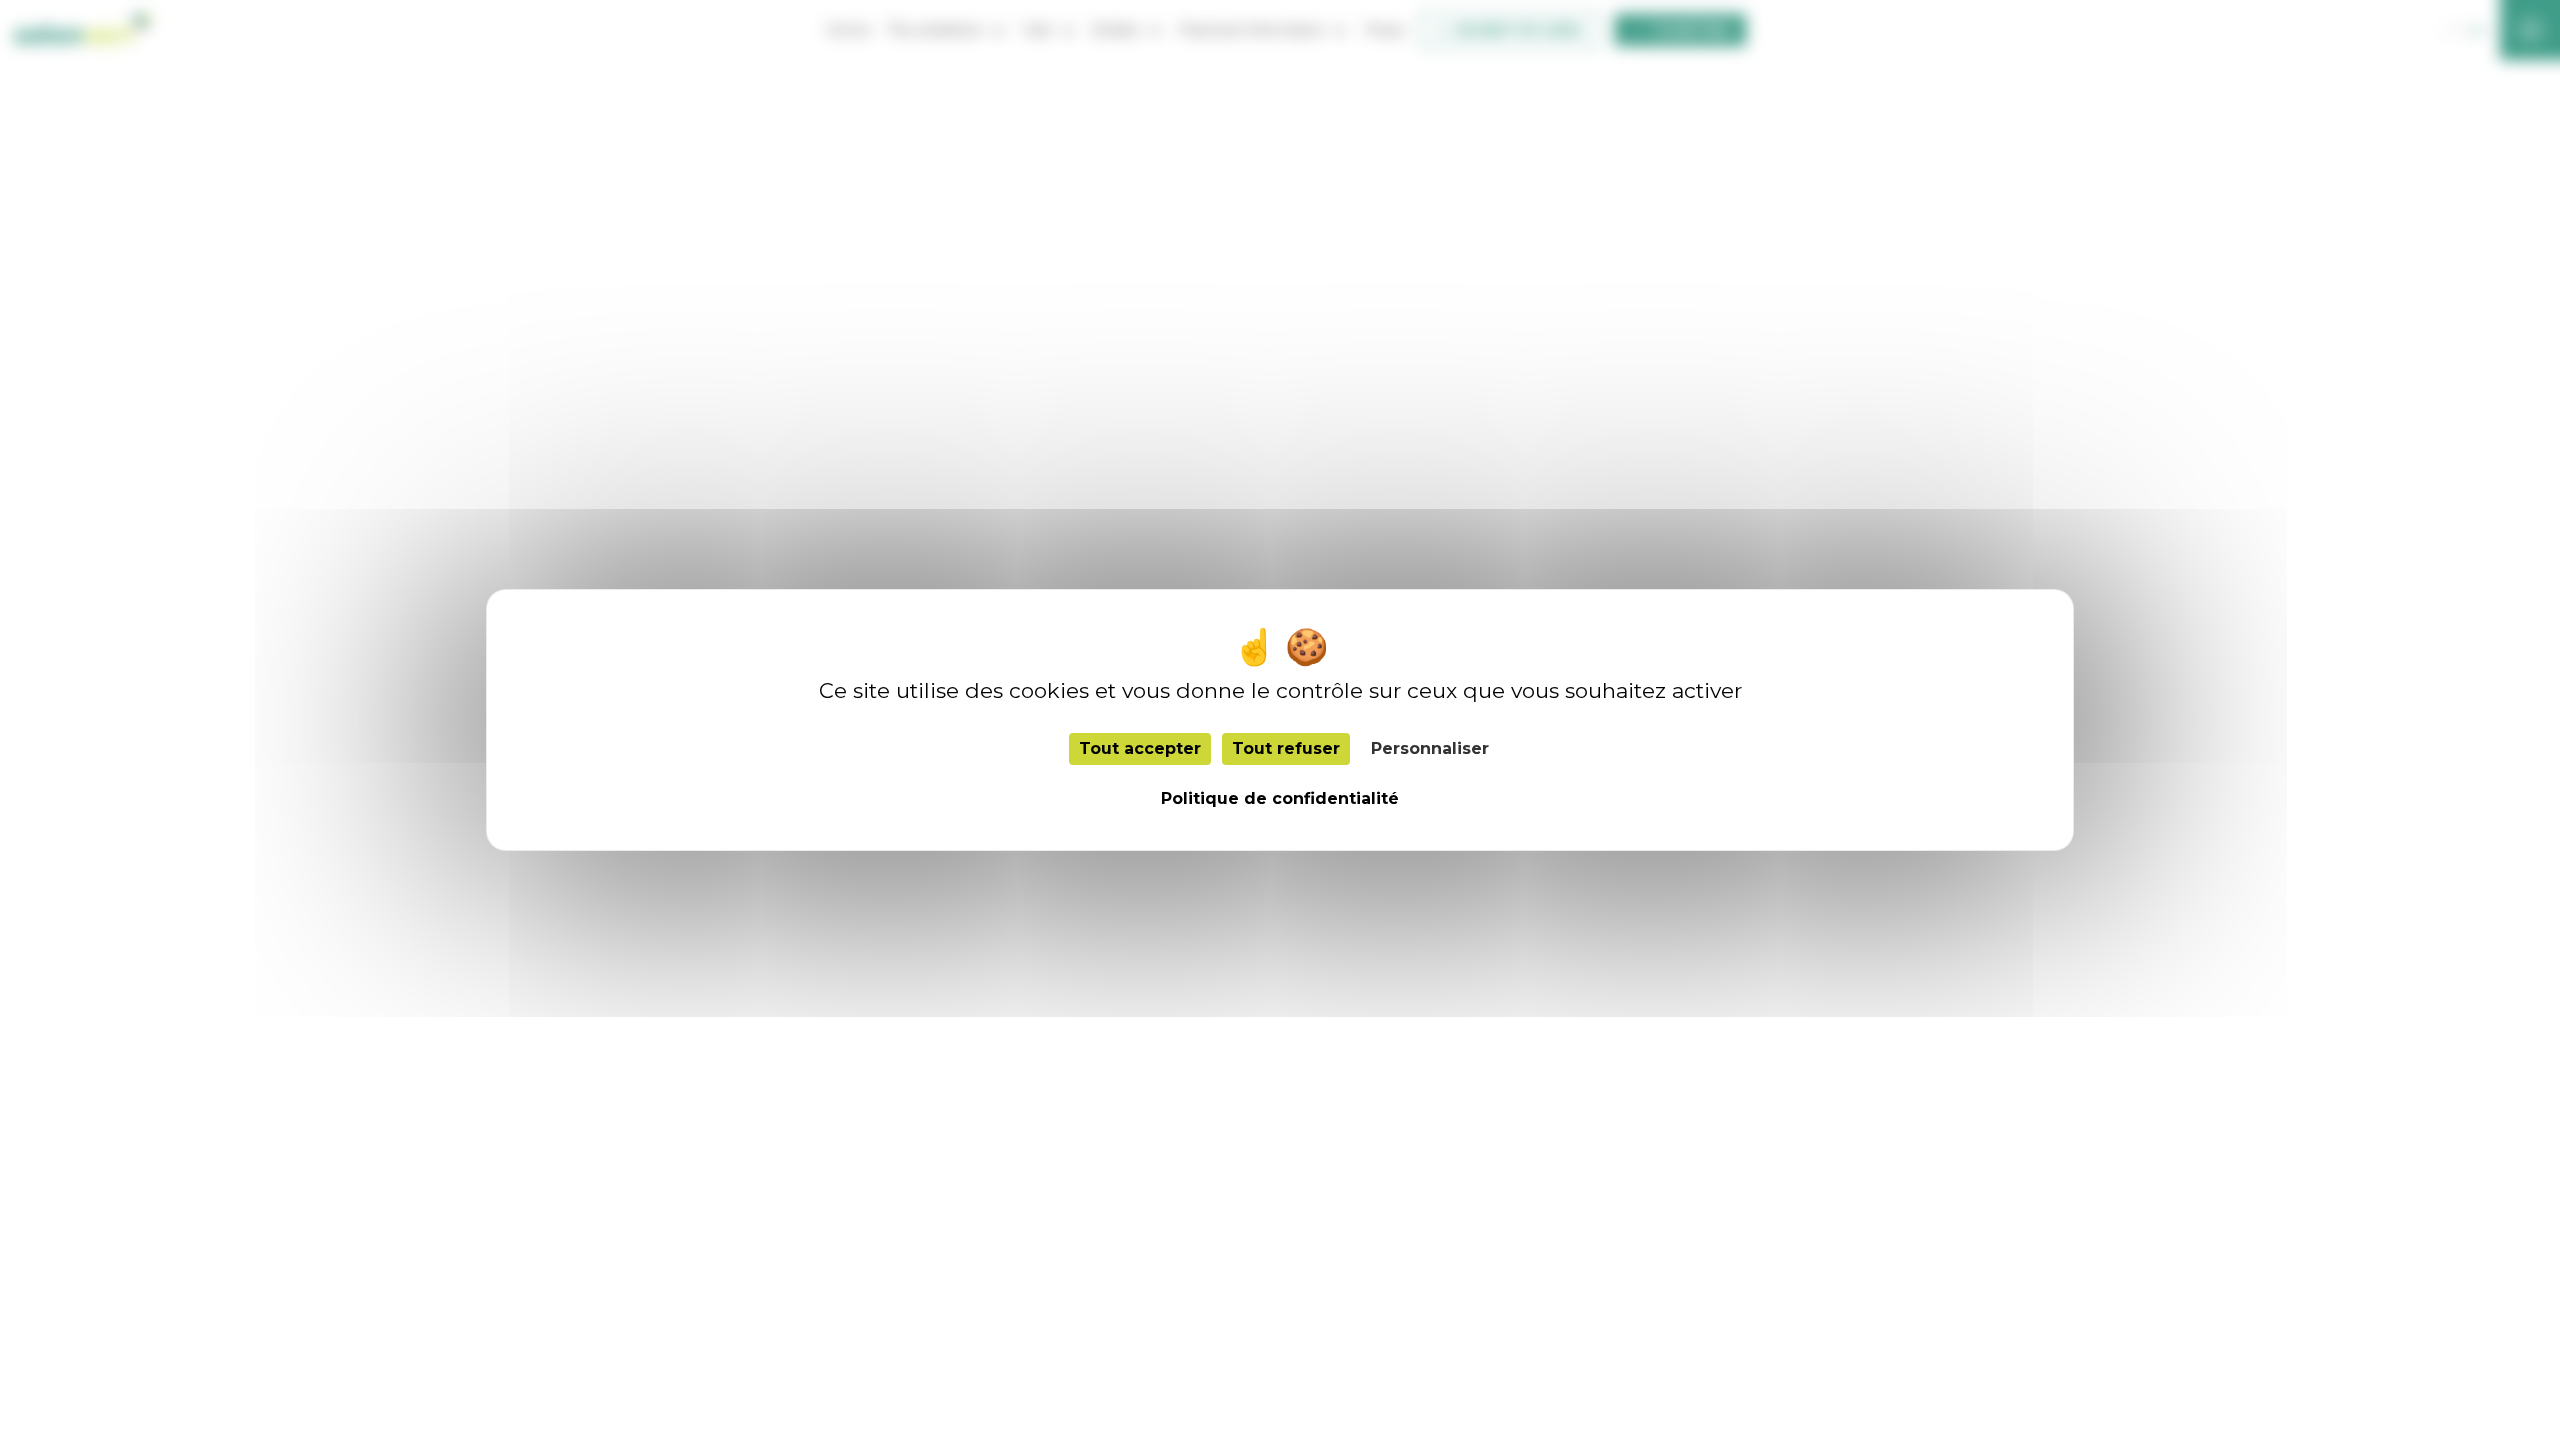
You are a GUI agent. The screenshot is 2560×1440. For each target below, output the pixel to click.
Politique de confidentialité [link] (1280, 798)
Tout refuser (1286, 748)
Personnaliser (1430, 748)
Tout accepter (1140, 748)
